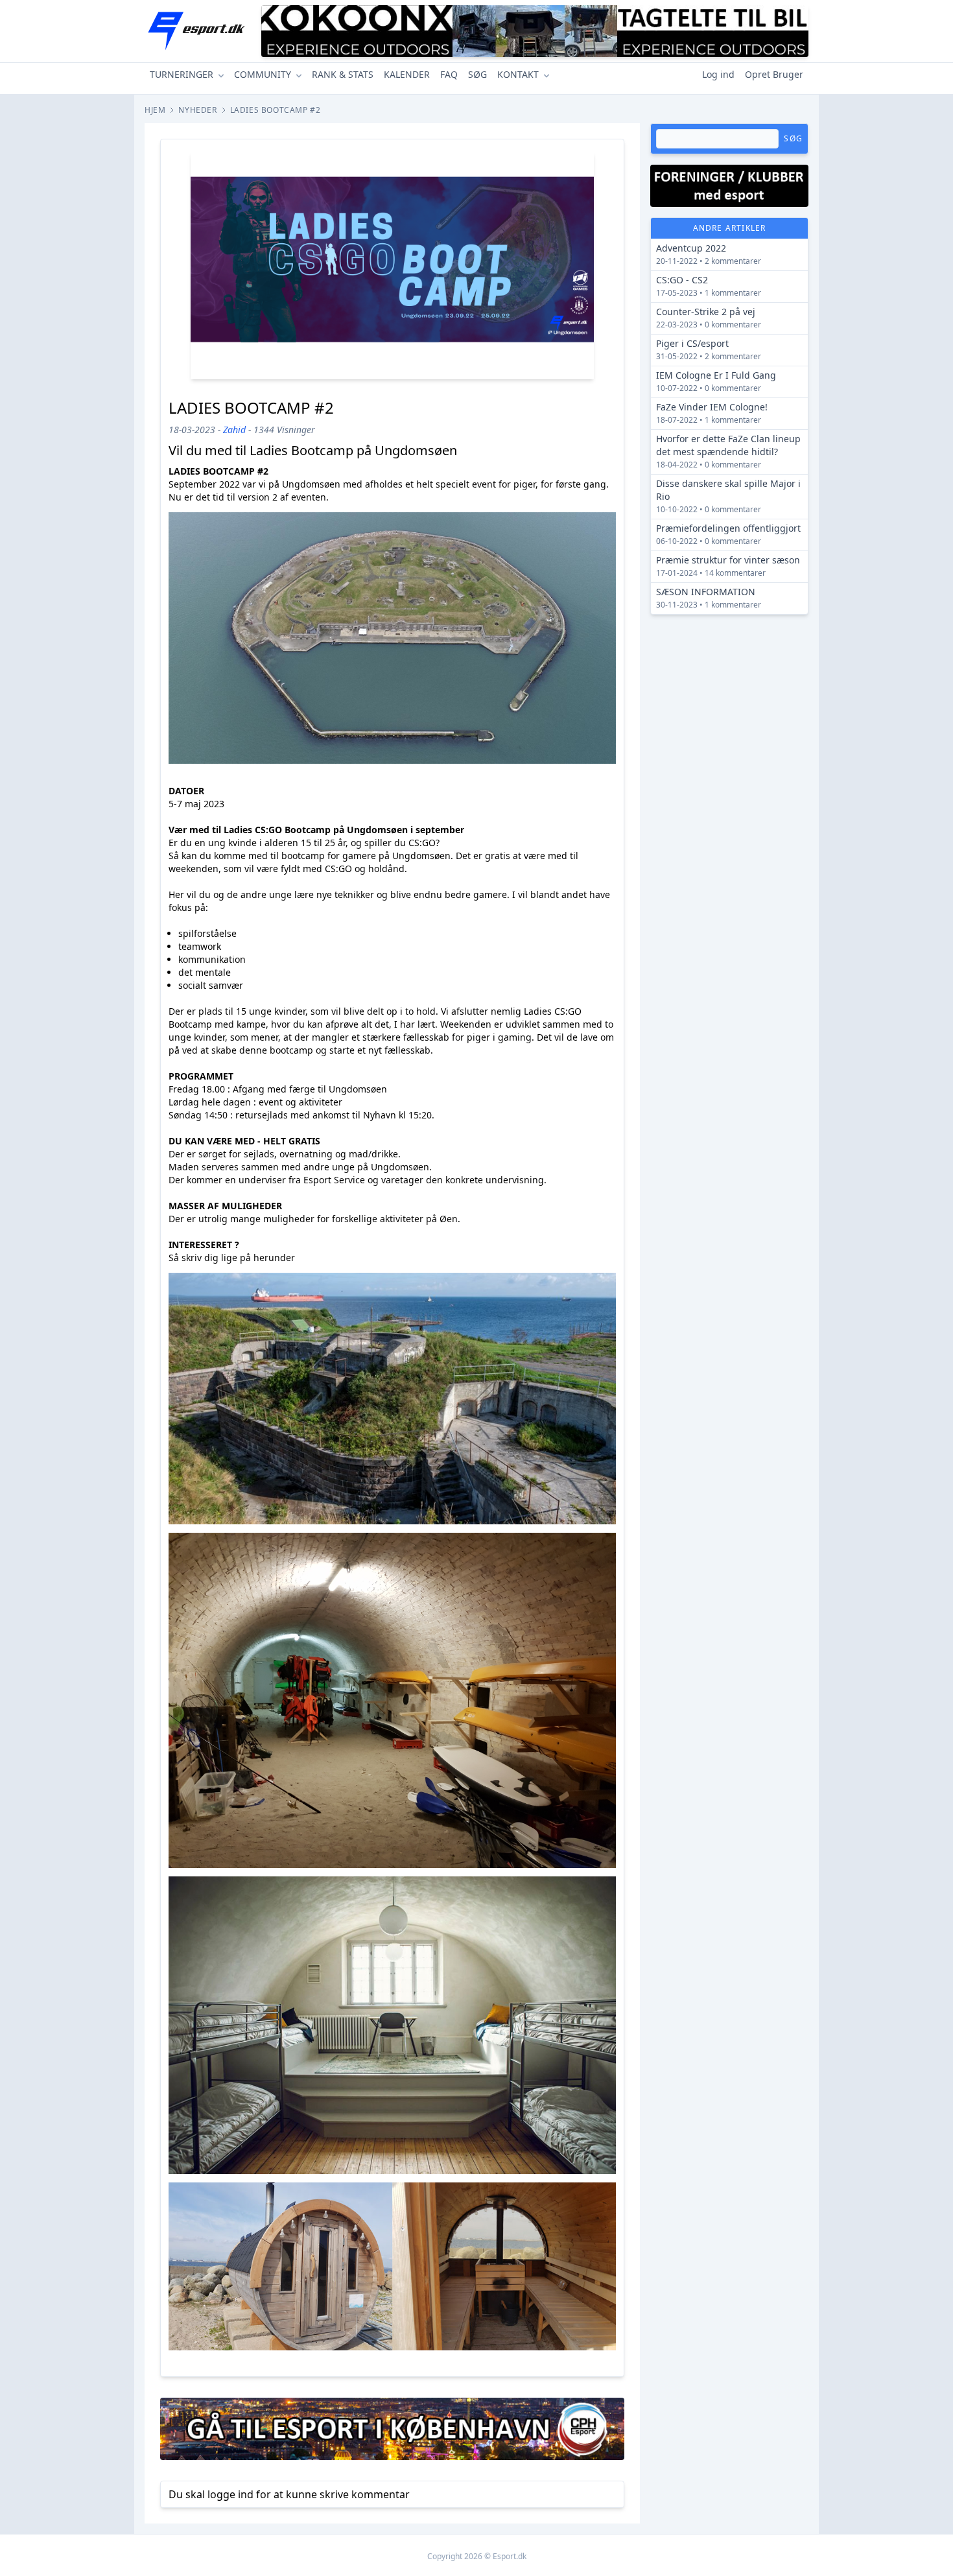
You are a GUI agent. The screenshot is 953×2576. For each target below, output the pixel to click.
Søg (793, 138)
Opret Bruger (774, 74)
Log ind (718, 74)
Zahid (234, 430)
